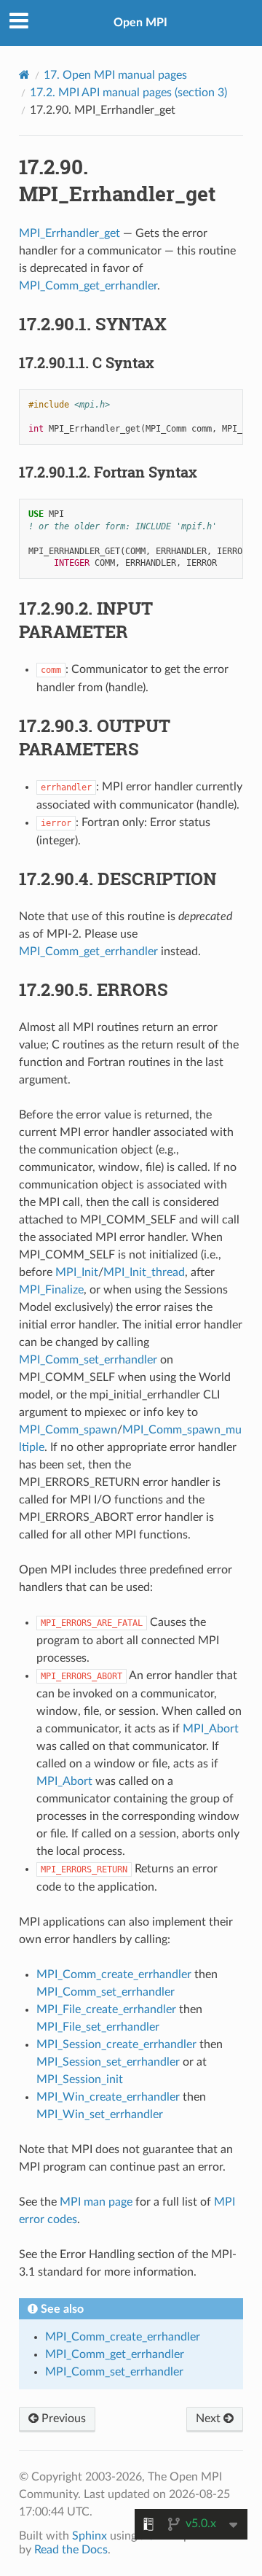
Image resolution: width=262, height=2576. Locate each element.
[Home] (24, 75)
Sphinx (90, 2536)
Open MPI (140, 23)
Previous (62, 2419)
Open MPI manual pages (115, 75)
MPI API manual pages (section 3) (128, 93)
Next (210, 2419)
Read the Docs (71, 2550)
